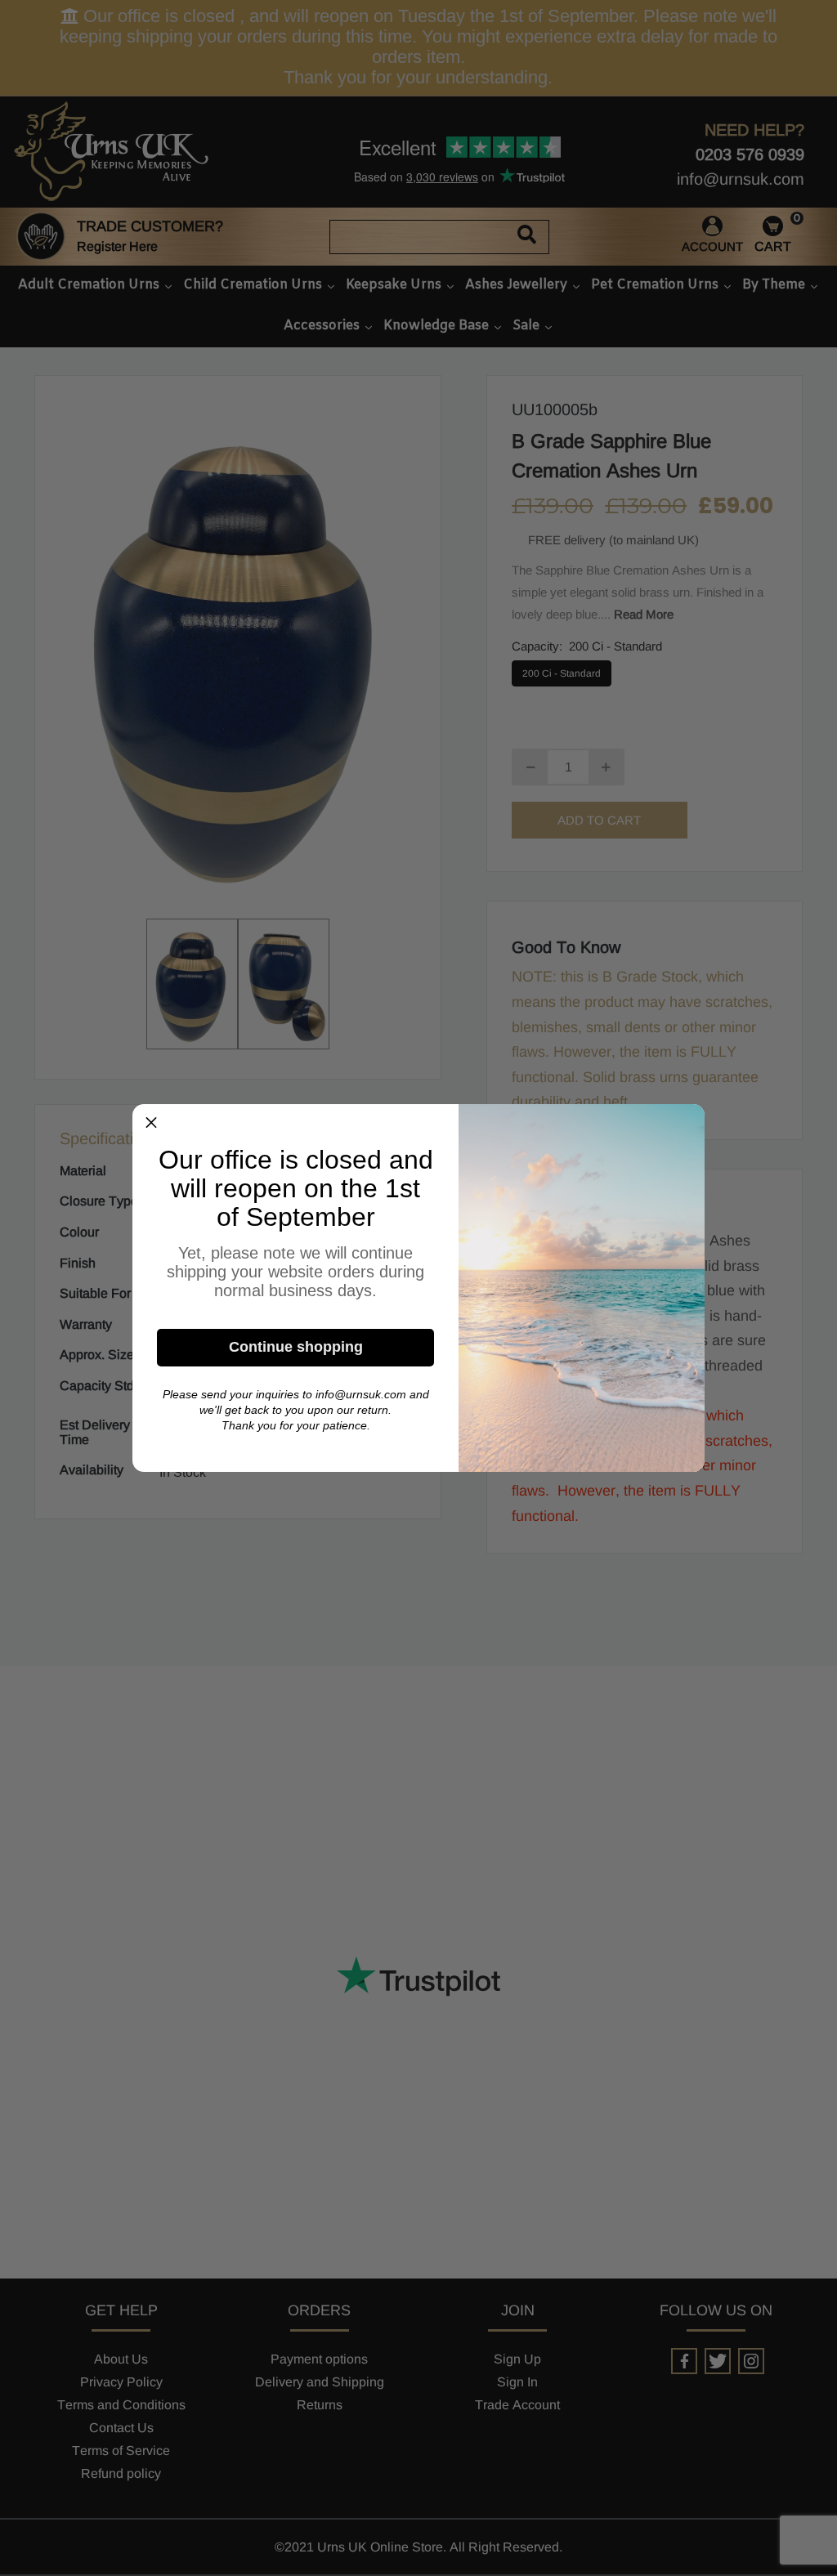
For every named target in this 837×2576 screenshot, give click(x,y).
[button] (151, 1123)
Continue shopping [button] (296, 1347)
